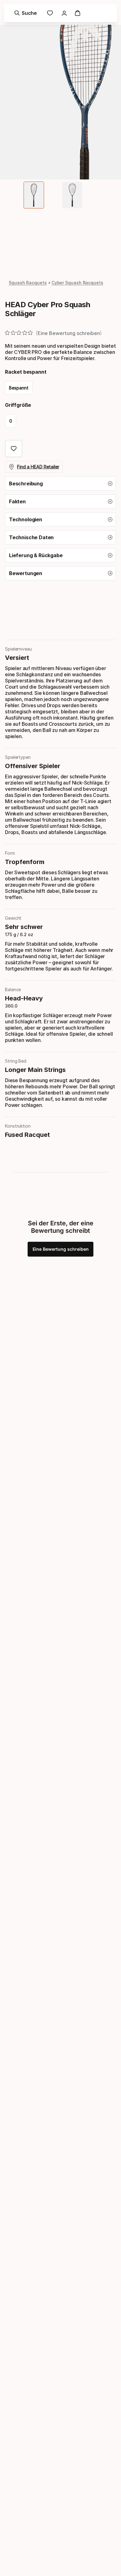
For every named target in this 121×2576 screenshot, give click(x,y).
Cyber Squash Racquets (77, 283)
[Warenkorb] (78, 13)
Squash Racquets (28, 283)
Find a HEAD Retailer (38, 467)
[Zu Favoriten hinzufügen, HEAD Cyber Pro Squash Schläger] (14, 449)
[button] (60, 484)
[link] (50, 13)
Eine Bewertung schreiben (61, 1249)
